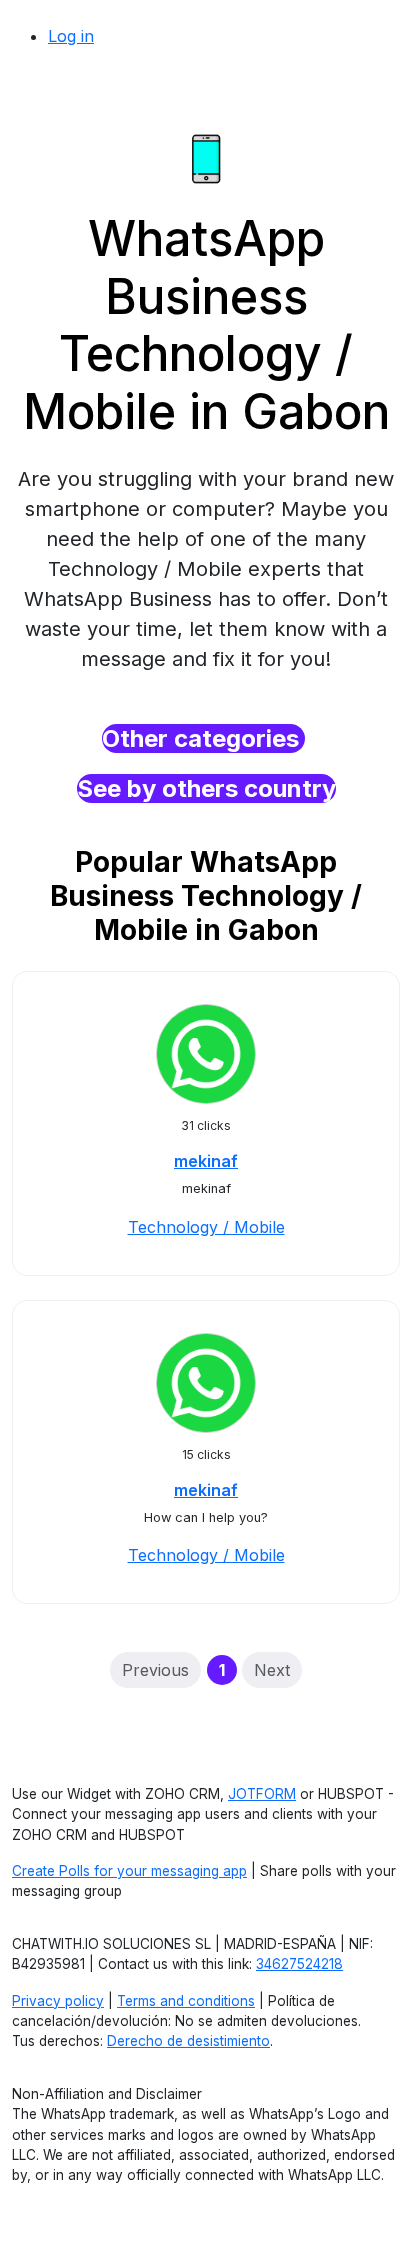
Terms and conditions (186, 2001)
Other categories (203, 738)
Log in (71, 36)
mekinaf (206, 1161)
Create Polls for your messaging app (129, 1871)
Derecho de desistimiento (188, 2041)
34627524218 (299, 1964)
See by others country (206, 788)
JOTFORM (262, 1794)
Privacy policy (58, 2001)
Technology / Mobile (206, 1227)
